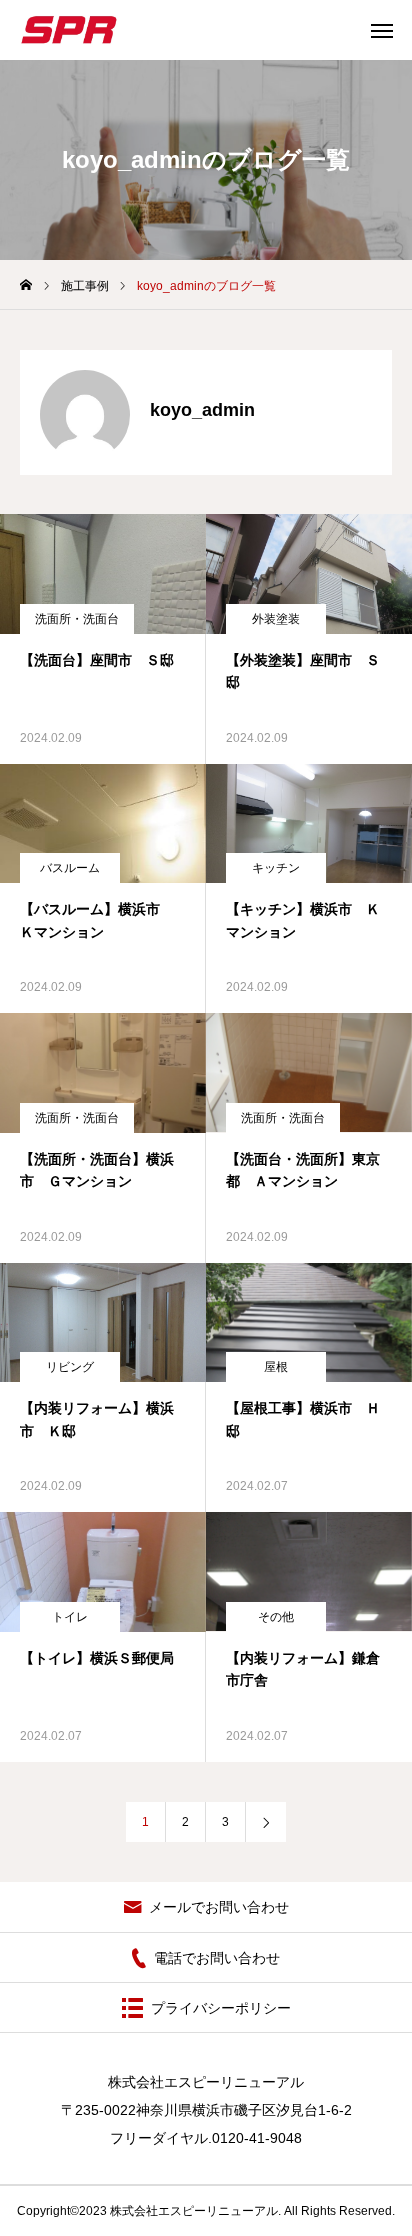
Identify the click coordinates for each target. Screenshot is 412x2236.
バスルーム (70, 868)
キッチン (276, 868)
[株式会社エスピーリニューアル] (69, 30)
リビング (70, 1367)
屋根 (276, 1367)
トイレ (70, 1617)
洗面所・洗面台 (77, 619)
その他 (276, 1617)
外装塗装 (276, 619)
